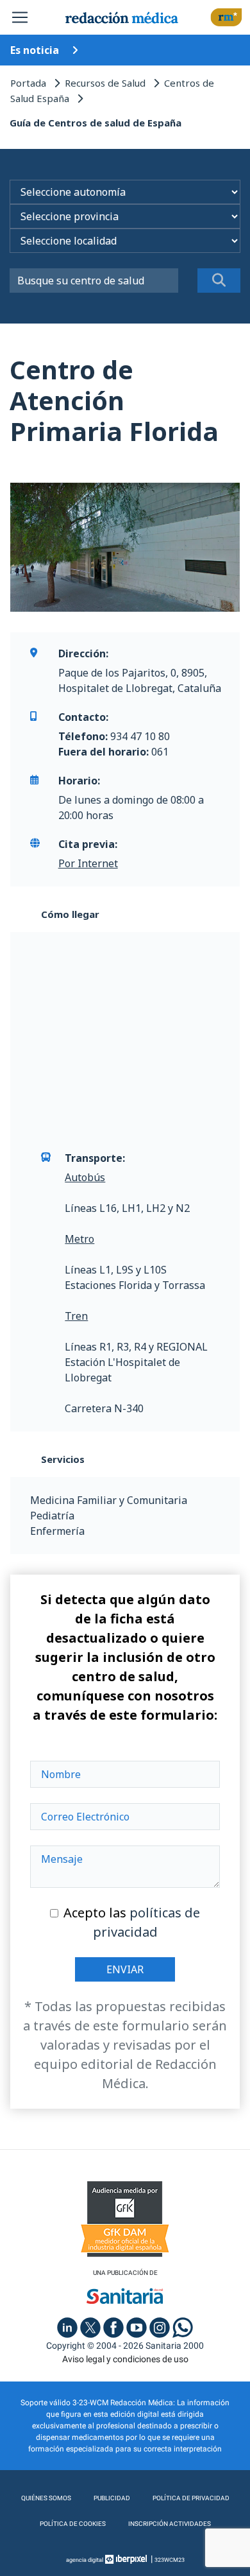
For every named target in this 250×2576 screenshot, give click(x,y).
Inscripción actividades (170, 2524)
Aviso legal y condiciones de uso (125, 2359)
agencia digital (85, 2560)
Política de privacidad (191, 2498)
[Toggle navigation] (20, 17)
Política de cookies (73, 2524)
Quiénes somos (46, 2498)
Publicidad (112, 2498)
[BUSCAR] (219, 281)
